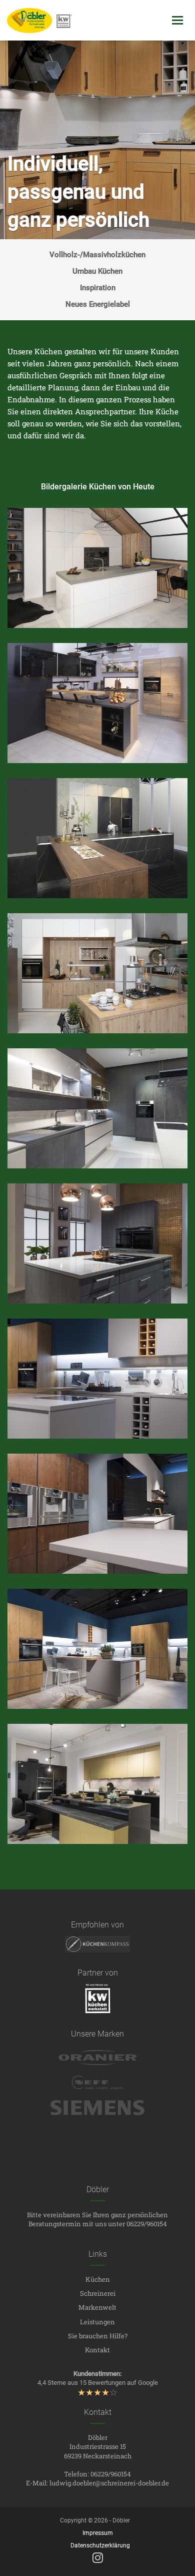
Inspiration (98, 288)
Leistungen (97, 2322)
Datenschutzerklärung (100, 2545)
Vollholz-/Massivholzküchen (97, 255)
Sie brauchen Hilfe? (98, 2336)
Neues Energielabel (98, 304)
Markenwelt (97, 2307)
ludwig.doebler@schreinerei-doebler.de (109, 2483)
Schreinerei (98, 2293)
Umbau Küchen (97, 271)
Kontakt (97, 2350)
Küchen (98, 2279)
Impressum (98, 2533)
